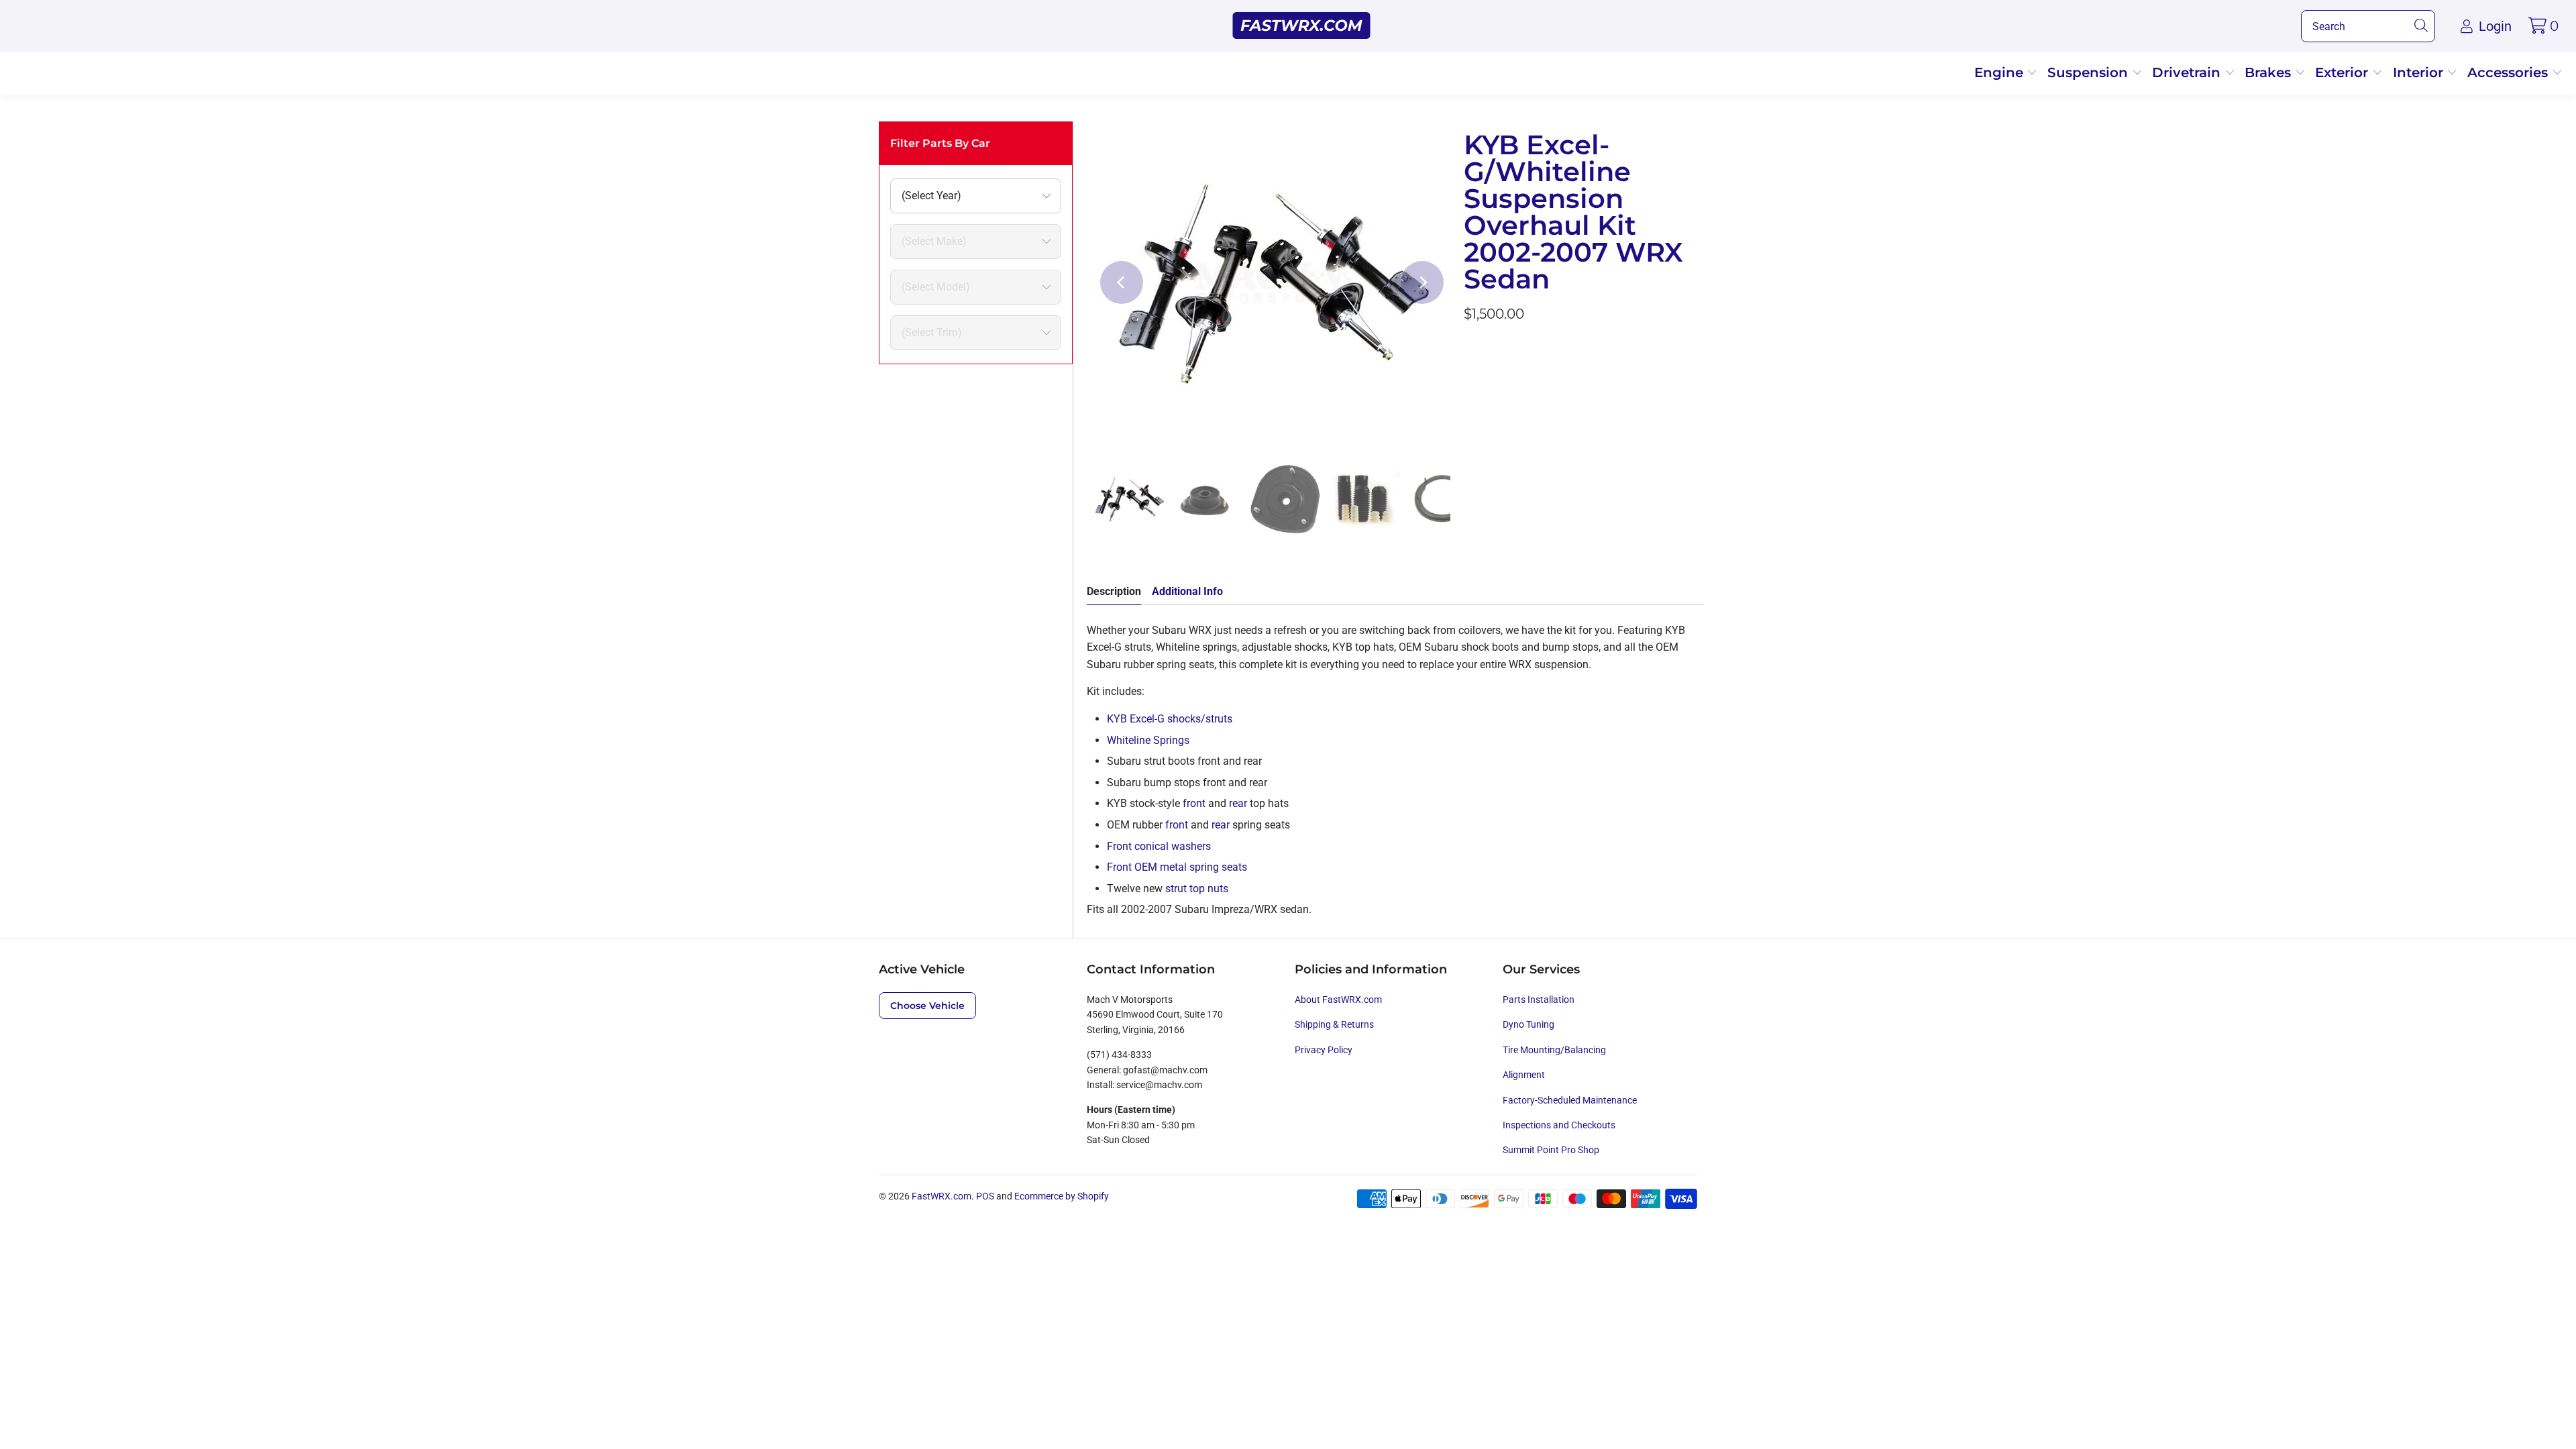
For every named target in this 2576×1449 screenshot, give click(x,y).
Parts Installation (1539, 1000)
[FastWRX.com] (1302, 26)
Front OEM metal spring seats (1177, 867)
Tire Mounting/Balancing (1554, 1050)
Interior (2420, 72)
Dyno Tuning (1528, 1024)
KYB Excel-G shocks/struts (1170, 719)
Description (1114, 591)
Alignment (1524, 1075)
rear (1238, 803)
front (1194, 803)
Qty (1472, 351)
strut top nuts (1198, 889)
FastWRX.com (942, 1196)
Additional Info (1187, 591)
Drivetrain (2188, 72)
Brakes (2270, 72)
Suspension (2090, 72)
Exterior (2344, 72)
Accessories (2510, 72)
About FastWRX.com (1338, 1000)
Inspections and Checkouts (1559, 1125)
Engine (2001, 72)
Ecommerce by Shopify (1062, 1196)
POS (985, 1196)
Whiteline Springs (1148, 740)
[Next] (1422, 282)
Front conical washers (1160, 846)
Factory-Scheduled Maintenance (1570, 1100)
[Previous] (1122, 282)
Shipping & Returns (1334, 1024)
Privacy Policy (1324, 1050)
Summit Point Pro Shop (1551, 1150)
